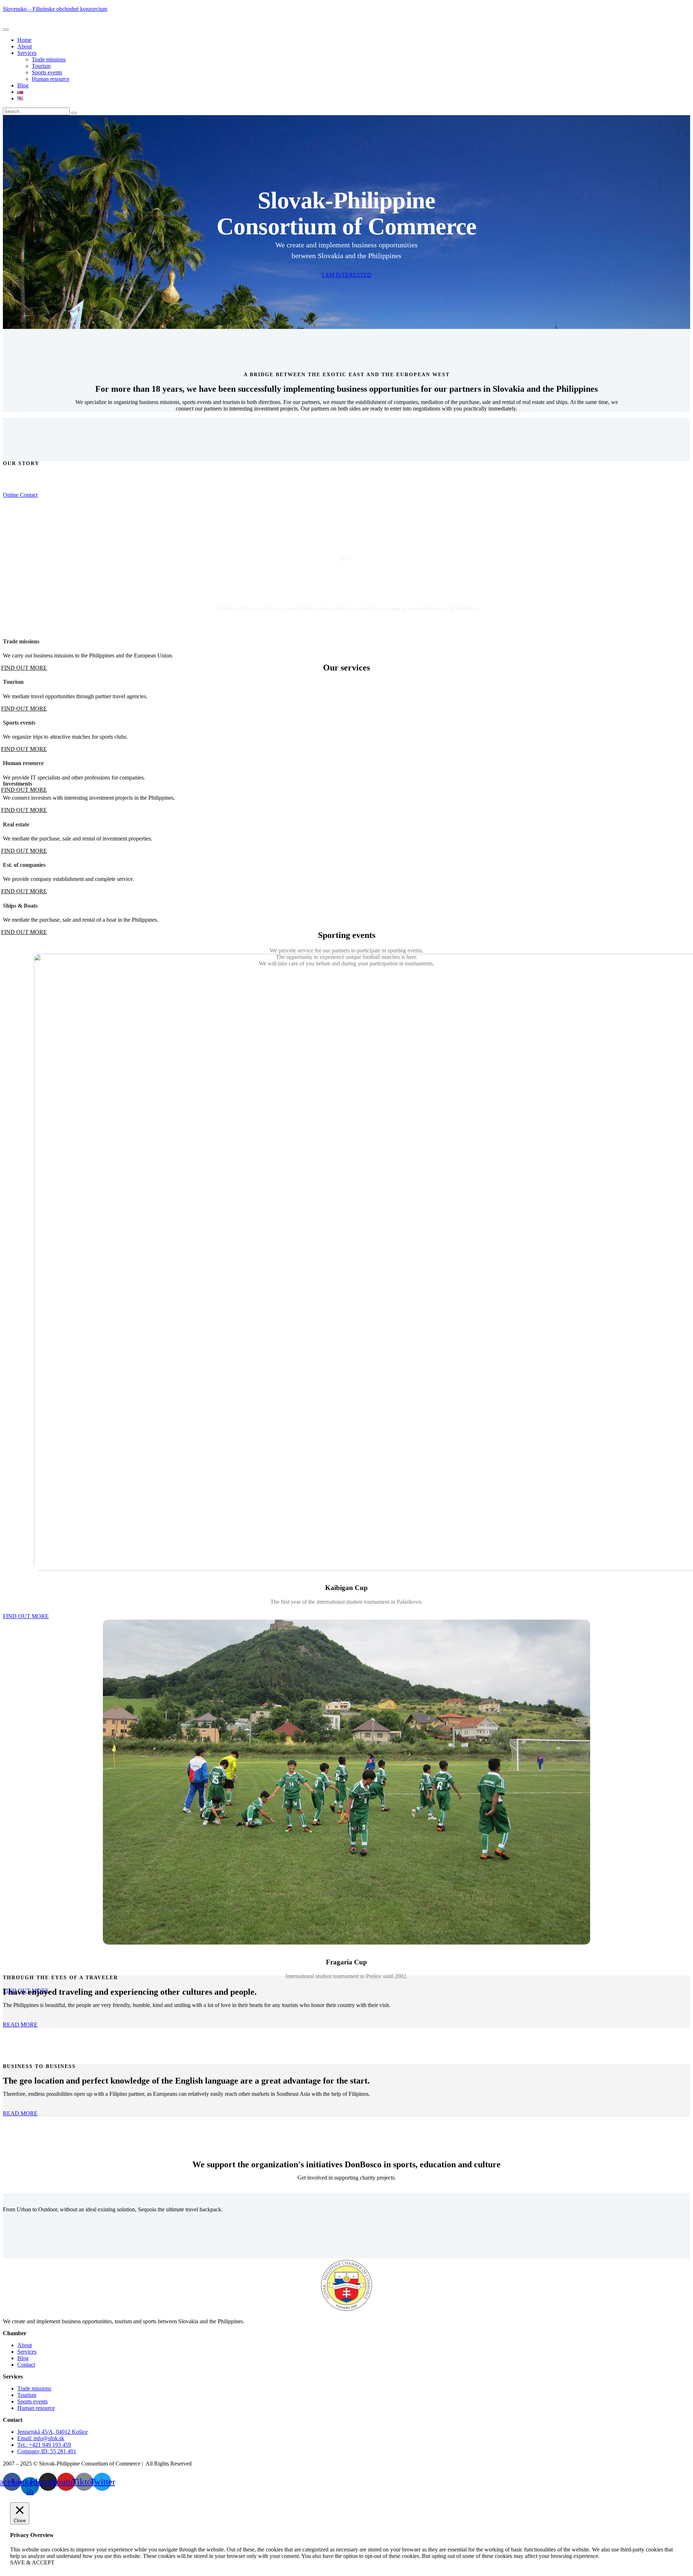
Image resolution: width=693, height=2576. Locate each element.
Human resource (51, 79)
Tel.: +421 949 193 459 (44, 2445)
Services (27, 53)
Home (24, 40)
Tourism (41, 66)
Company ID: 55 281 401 (47, 2451)
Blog (23, 85)
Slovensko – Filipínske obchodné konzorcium (55, 9)
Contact (26, 2365)
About (25, 46)
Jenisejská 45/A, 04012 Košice (53, 2432)
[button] (26, 1616)
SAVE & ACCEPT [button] (32, 2562)
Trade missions (49, 59)
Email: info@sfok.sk (41, 2438)
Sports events (47, 72)
